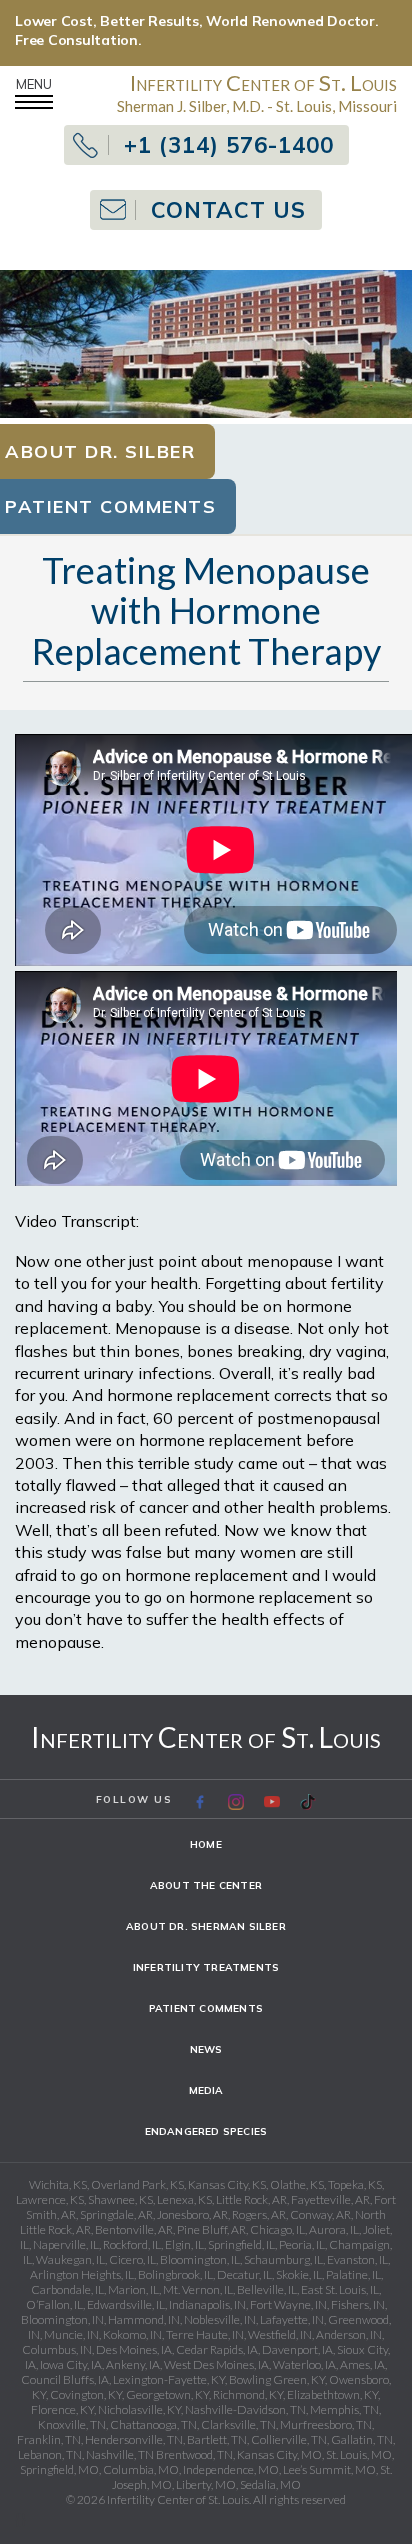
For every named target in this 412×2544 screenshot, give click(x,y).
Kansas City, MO (279, 2454)
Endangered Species (206, 2131)
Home (206, 1844)
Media (206, 2090)
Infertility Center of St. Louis (206, 1737)
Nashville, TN (120, 2454)
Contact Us (228, 210)
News (206, 2049)
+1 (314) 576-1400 (229, 145)
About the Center (206, 1885)
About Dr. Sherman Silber (206, 1926)
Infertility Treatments (206, 1967)
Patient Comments (206, 2008)
